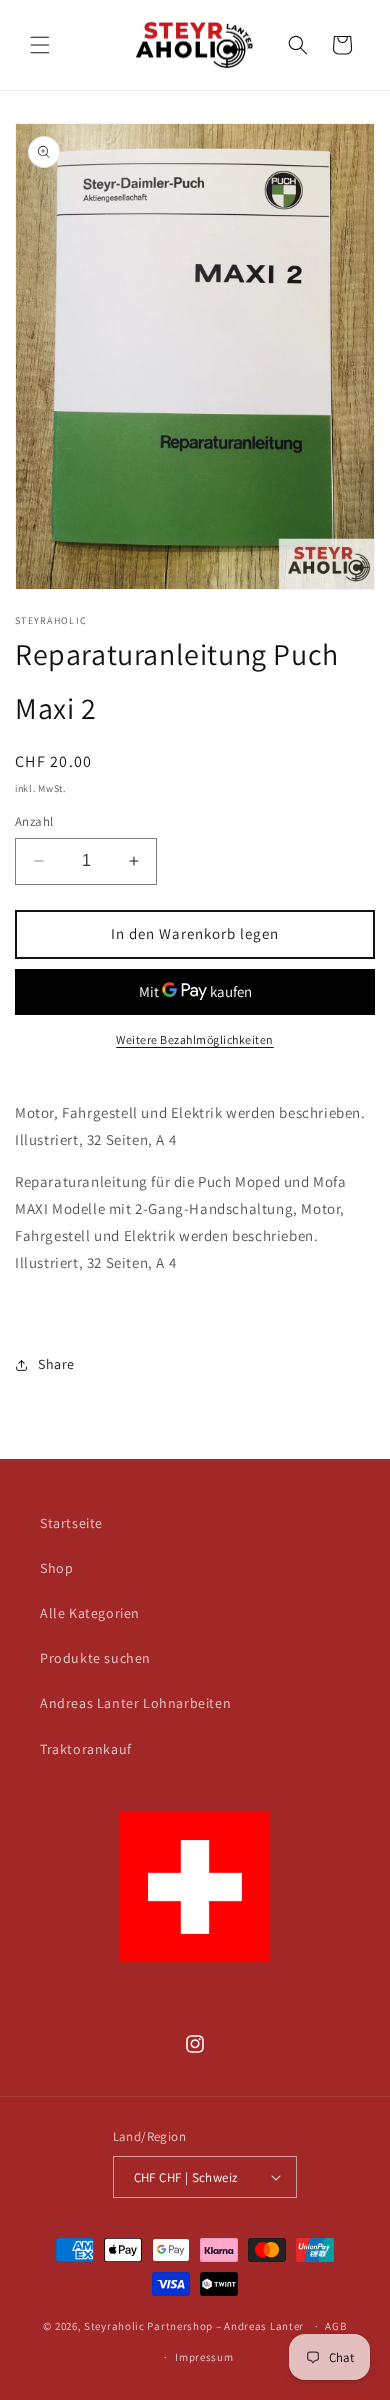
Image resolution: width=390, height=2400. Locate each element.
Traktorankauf (86, 1749)
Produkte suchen (95, 1658)
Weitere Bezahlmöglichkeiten (195, 1039)
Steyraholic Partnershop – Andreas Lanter (194, 2326)
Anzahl (34, 821)
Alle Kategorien (90, 1613)
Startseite (71, 1523)
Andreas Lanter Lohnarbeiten (135, 1703)
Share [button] (56, 1364)
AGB (335, 2326)
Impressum (204, 2357)
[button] (40, 45)
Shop (56, 1568)
